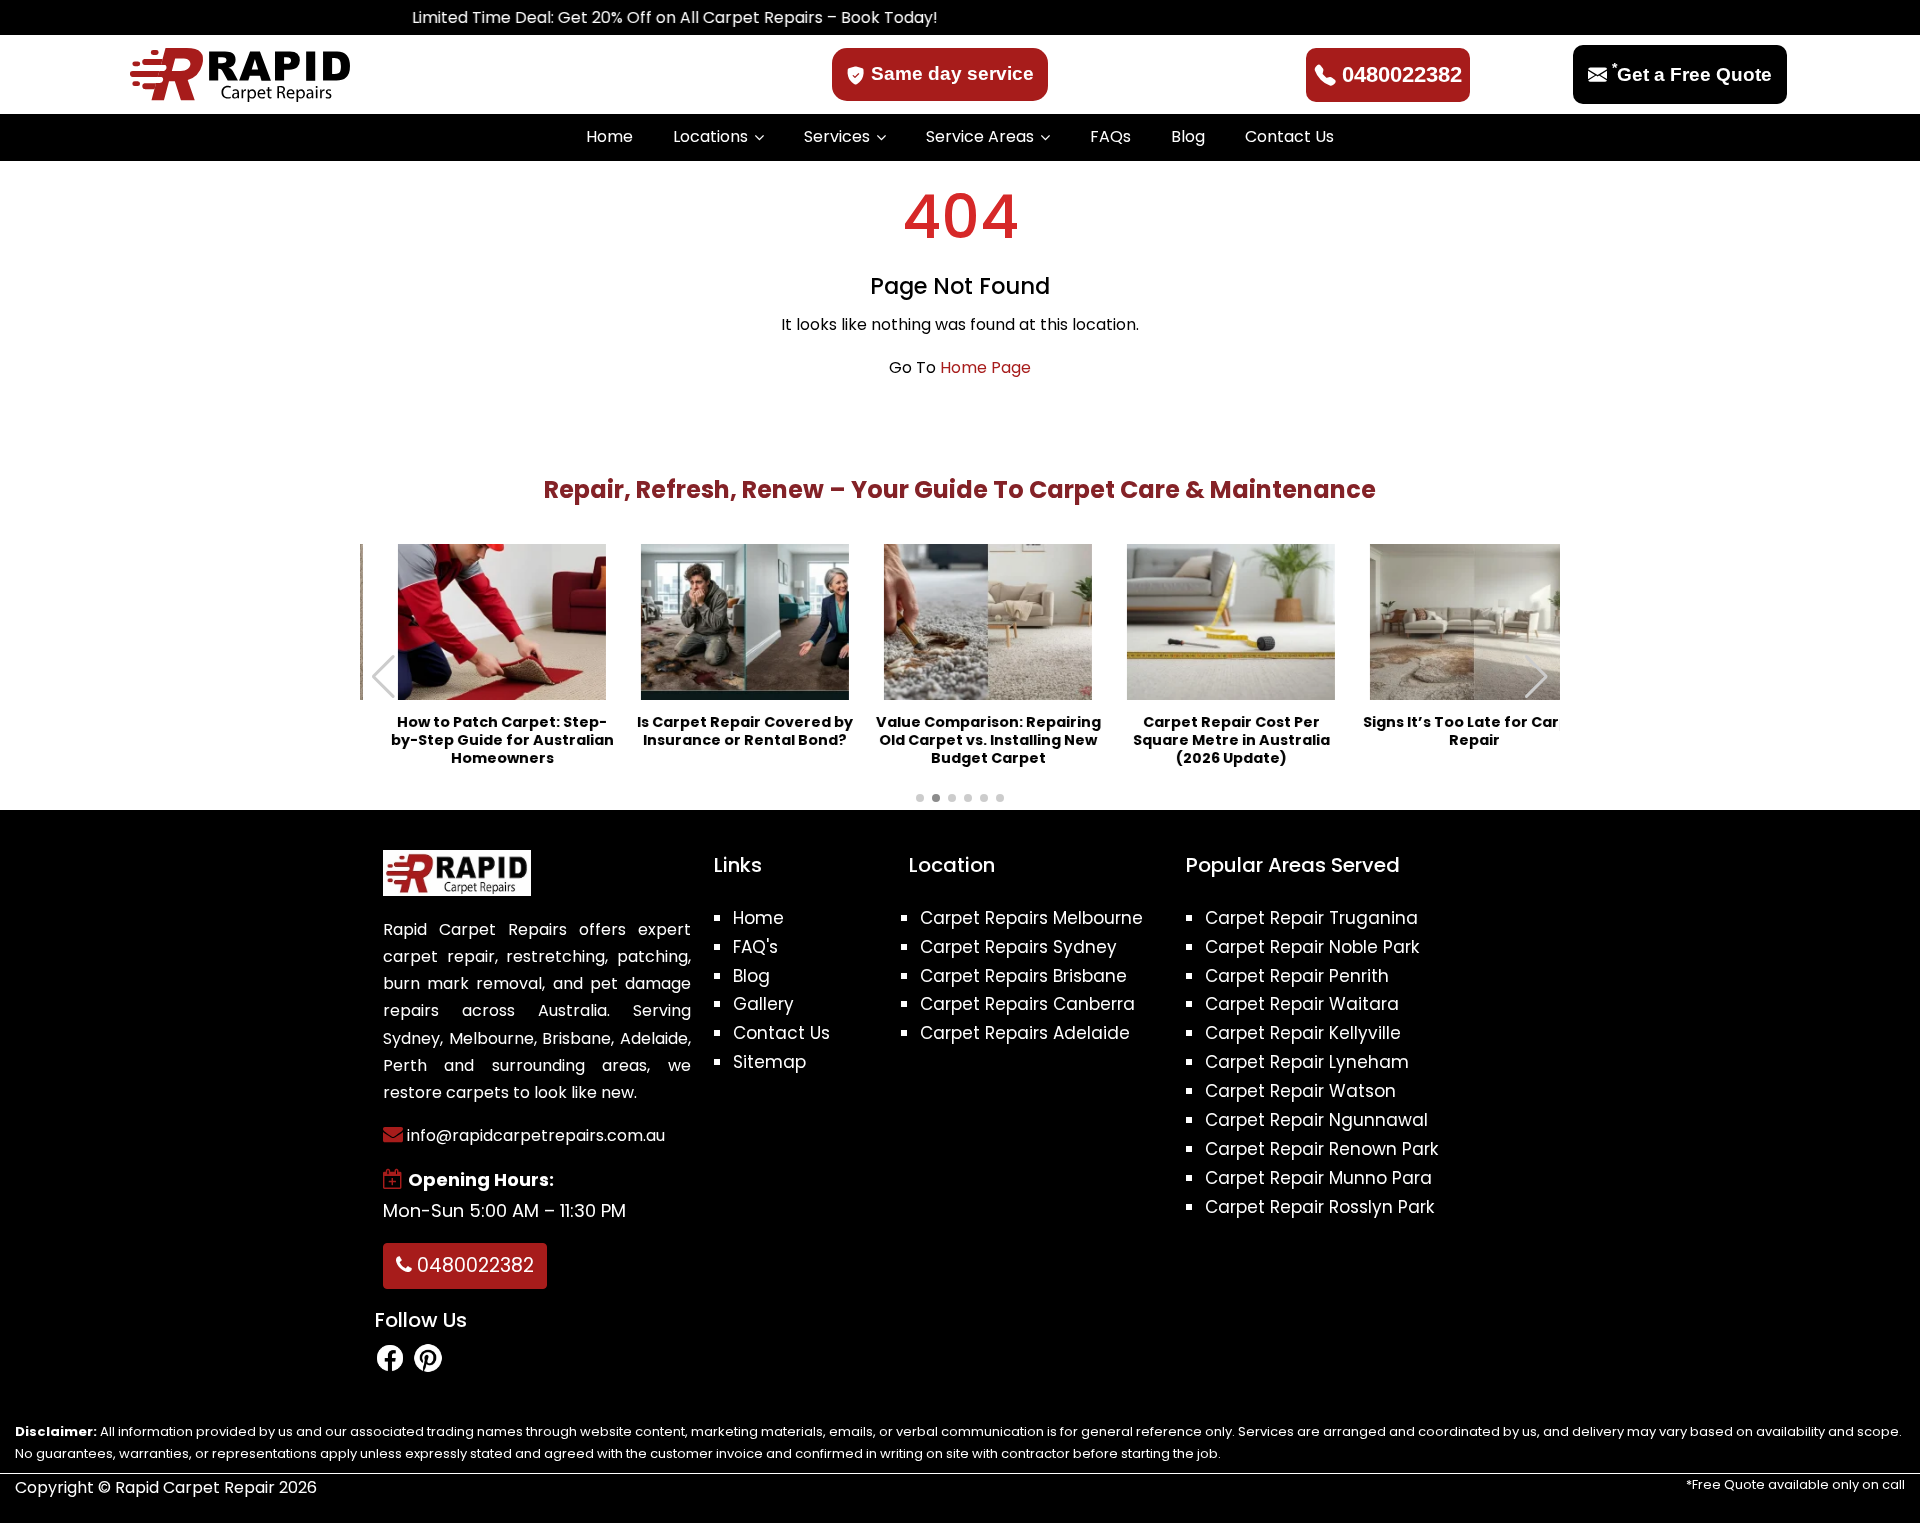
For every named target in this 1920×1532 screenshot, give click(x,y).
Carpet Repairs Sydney (1018, 947)
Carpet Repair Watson (1300, 1091)
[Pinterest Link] (428, 1357)
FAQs (1110, 136)
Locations (710, 136)
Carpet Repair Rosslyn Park (1319, 1207)
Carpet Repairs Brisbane (1023, 976)
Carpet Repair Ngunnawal (1316, 1120)
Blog (1188, 136)
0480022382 (1402, 74)
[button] (1536, 677)
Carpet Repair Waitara (1302, 1004)
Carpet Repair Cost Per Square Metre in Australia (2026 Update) (1203, 740)
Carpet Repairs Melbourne (1031, 918)
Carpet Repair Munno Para (1318, 1178)
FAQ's (755, 947)
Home (609, 136)
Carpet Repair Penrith (1297, 976)
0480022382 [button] (473, 1265)
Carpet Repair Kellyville (1303, 1033)
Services (837, 136)
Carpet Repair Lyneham (1307, 1062)
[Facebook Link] (390, 1357)
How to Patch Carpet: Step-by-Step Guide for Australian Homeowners (474, 740)
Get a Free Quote (1692, 74)
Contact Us (1289, 136)
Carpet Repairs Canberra (1027, 1004)
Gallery (763, 1004)
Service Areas (980, 136)
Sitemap (769, 1062)
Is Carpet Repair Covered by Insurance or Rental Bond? (717, 731)
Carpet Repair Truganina (1311, 918)
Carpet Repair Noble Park (1312, 947)
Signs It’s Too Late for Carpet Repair (1446, 731)
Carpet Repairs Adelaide (1025, 1033)
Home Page (985, 367)
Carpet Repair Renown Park (1321, 1149)
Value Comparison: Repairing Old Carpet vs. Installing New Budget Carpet (960, 740)
